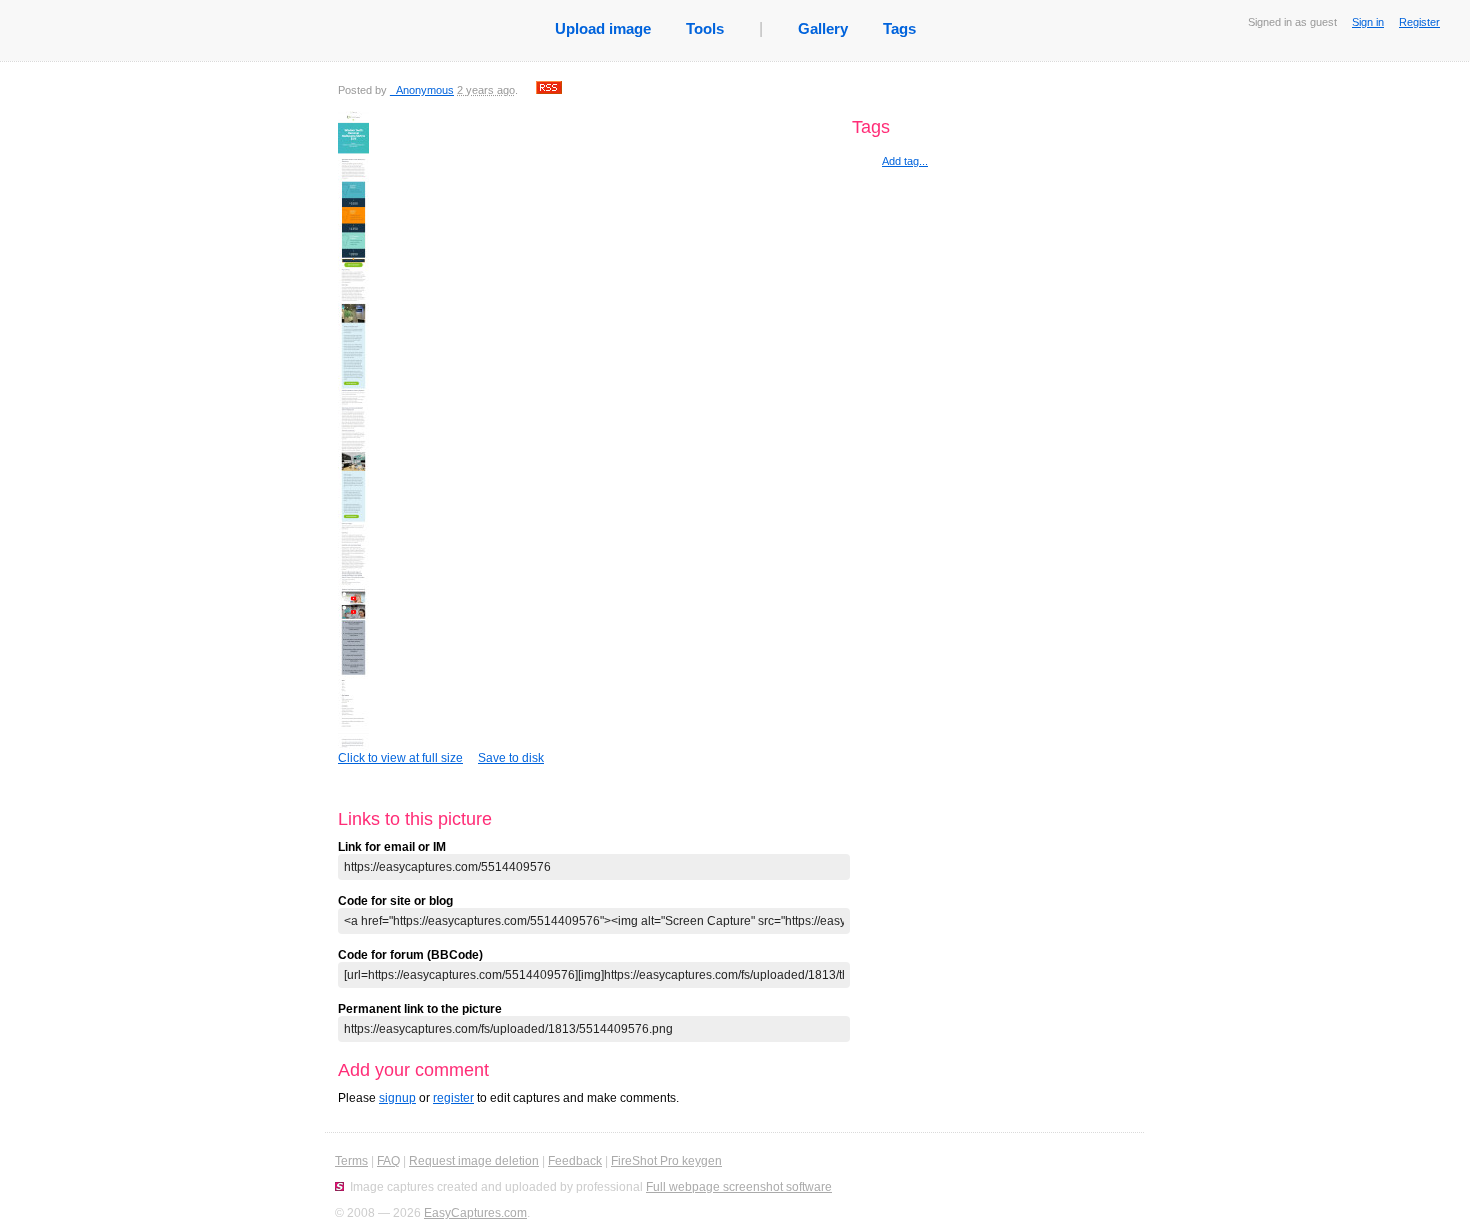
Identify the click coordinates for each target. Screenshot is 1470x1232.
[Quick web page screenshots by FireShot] (339, 1187)
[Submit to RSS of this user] (549, 90)
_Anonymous (422, 90)
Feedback (575, 1161)
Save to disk (511, 758)
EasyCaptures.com (475, 1213)
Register (1419, 22)
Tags (899, 28)
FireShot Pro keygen (666, 1161)
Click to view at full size (400, 758)
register (453, 1098)
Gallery (823, 28)
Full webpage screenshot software (739, 1187)
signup (397, 1098)
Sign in (1368, 22)
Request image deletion (474, 1161)
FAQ (388, 1161)
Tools (705, 28)
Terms (351, 1161)
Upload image (603, 28)
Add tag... (905, 161)
